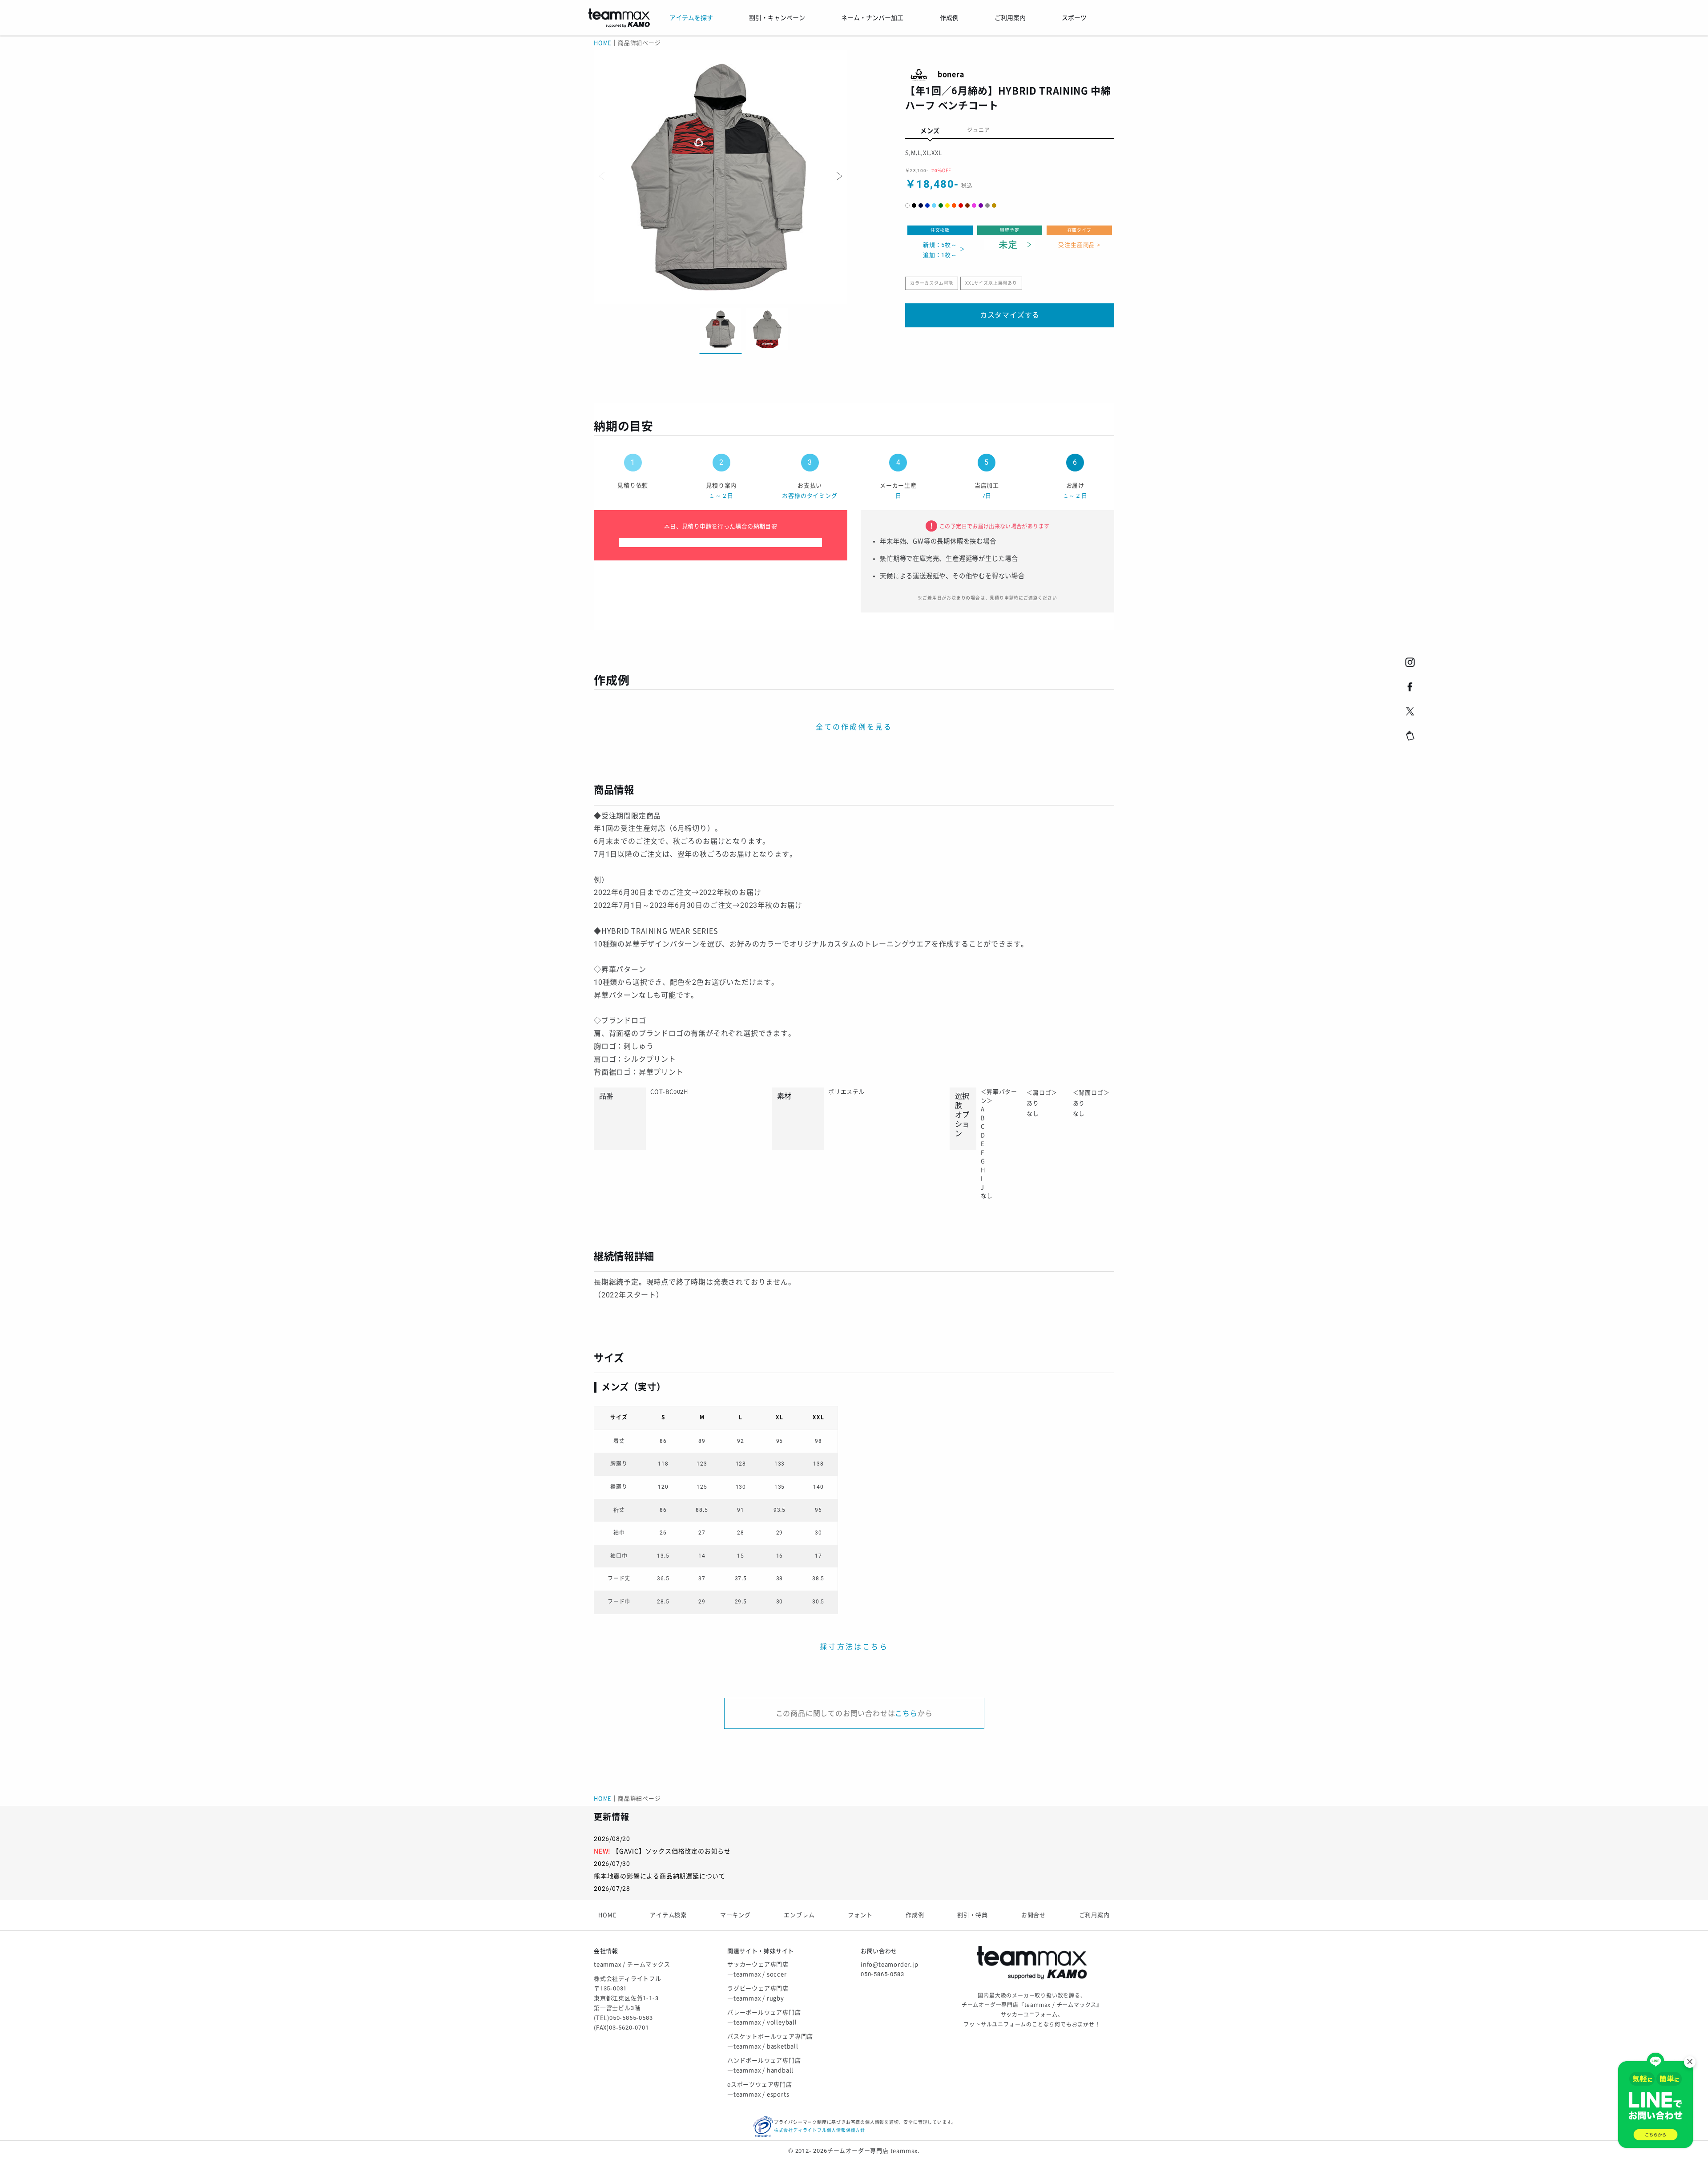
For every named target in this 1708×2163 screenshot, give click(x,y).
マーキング (735, 1915)
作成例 (915, 1915)
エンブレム (799, 1915)
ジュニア (978, 130)
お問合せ (1033, 1915)
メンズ (930, 131)
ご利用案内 (1094, 1915)
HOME (603, 43)
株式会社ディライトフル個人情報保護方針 (820, 2130)
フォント (860, 1915)
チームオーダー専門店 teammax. (874, 2151)
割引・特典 (973, 1915)
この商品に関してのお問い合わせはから (854, 1714)
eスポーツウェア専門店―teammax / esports (760, 2089)
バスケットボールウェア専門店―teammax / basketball (770, 2041)
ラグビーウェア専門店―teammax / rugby (758, 1993)
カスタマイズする (1010, 315)
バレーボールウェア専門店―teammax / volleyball (764, 2017)
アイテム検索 (668, 1915)
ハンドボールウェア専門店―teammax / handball (764, 2065)
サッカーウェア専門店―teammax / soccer (758, 1969)
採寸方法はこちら (854, 1647)
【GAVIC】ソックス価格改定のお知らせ (672, 1851)
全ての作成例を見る (854, 727)
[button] (838, 176)
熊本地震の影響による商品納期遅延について (660, 1876)
